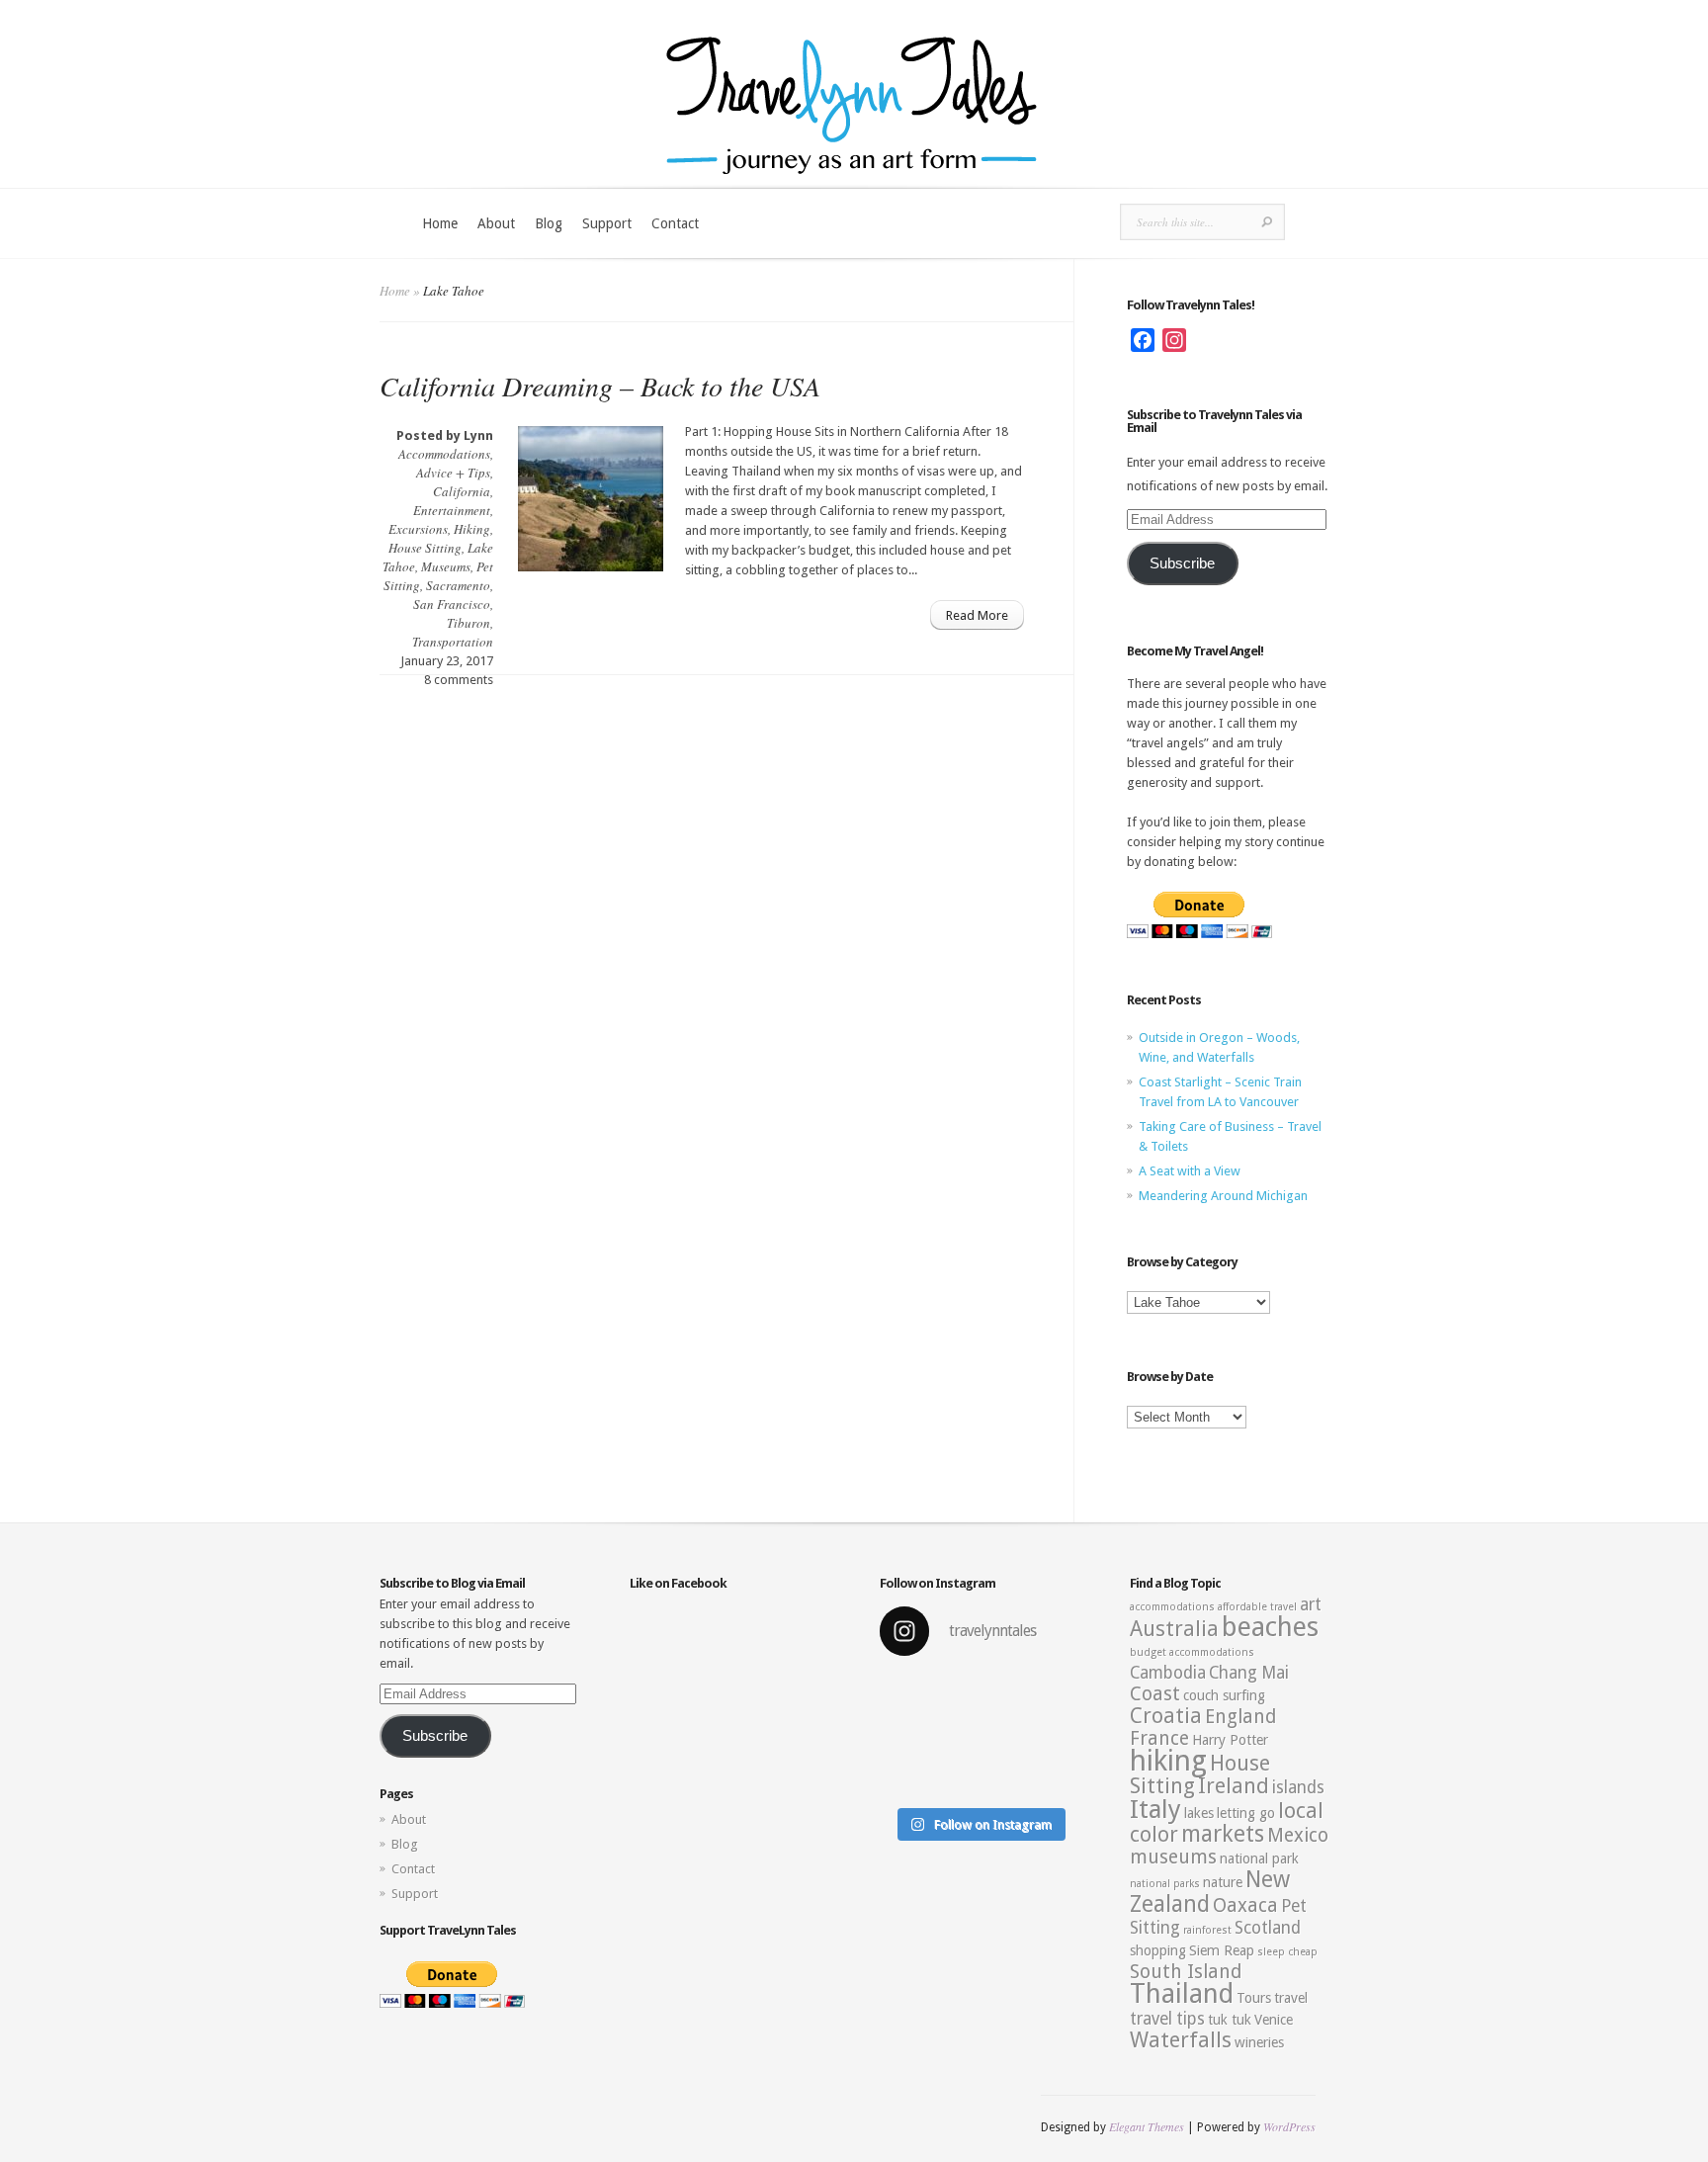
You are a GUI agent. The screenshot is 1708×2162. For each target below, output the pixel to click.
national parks (1165, 1884)
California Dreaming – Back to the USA (600, 386)
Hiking (472, 529)
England (1240, 1717)
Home (440, 223)
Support (607, 223)
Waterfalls (1181, 2040)
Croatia (1166, 1716)
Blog (549, 223)
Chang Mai (1249, 1673)
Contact (675, 223)
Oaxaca (1245, 1905)
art (1311, 1604)
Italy (1155, 1809)
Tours (1254, 1998)
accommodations (1172, 1607)
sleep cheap (1287, 1952)
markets (1223, 1834)
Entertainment (452, 510)
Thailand (1182, 1994)
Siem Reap (1222, 1950)
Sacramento (458, 585)
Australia (1174, 1629)
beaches (1270, 1627)
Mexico (1298, 1835)
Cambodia (1168, 1673)
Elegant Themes (1147, 2126)
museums (1173, 1857)
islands (1298, 1787)
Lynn (478, 435)
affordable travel (1257, 1607)
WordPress (1289, 2126)
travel (1291, 1998)
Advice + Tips (453, 473)
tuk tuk (1230, 2020)
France (1159, 1738)
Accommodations (444, 454)
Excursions (418, 529)
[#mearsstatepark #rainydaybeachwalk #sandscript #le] (979, 1735)
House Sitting (425, 548)
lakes (1199, 1813)
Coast (1155, 1694)
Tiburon (469, 623)
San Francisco (452, 604)
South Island (1186, 1972)
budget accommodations (1192, 1652)
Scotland (1268, 1928)
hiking (1168, 1761)
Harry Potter (1230, 1740)
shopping (1158, 1950)
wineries (1259, 2042)
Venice (1274, 2020)
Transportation (453, 642)
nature (1223, 1882)
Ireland (1234, 1786)
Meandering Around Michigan (1223, 1196)
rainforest (1207, 1930)
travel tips (1167, 2019)
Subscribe (1182, 563)
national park (1259, 1859)
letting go (1246, 1813)
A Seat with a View (1190, 1171)
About (496, 223)
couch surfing (1224, 1695)
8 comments (459, 680)
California (462, 491)
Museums (446, 566)
